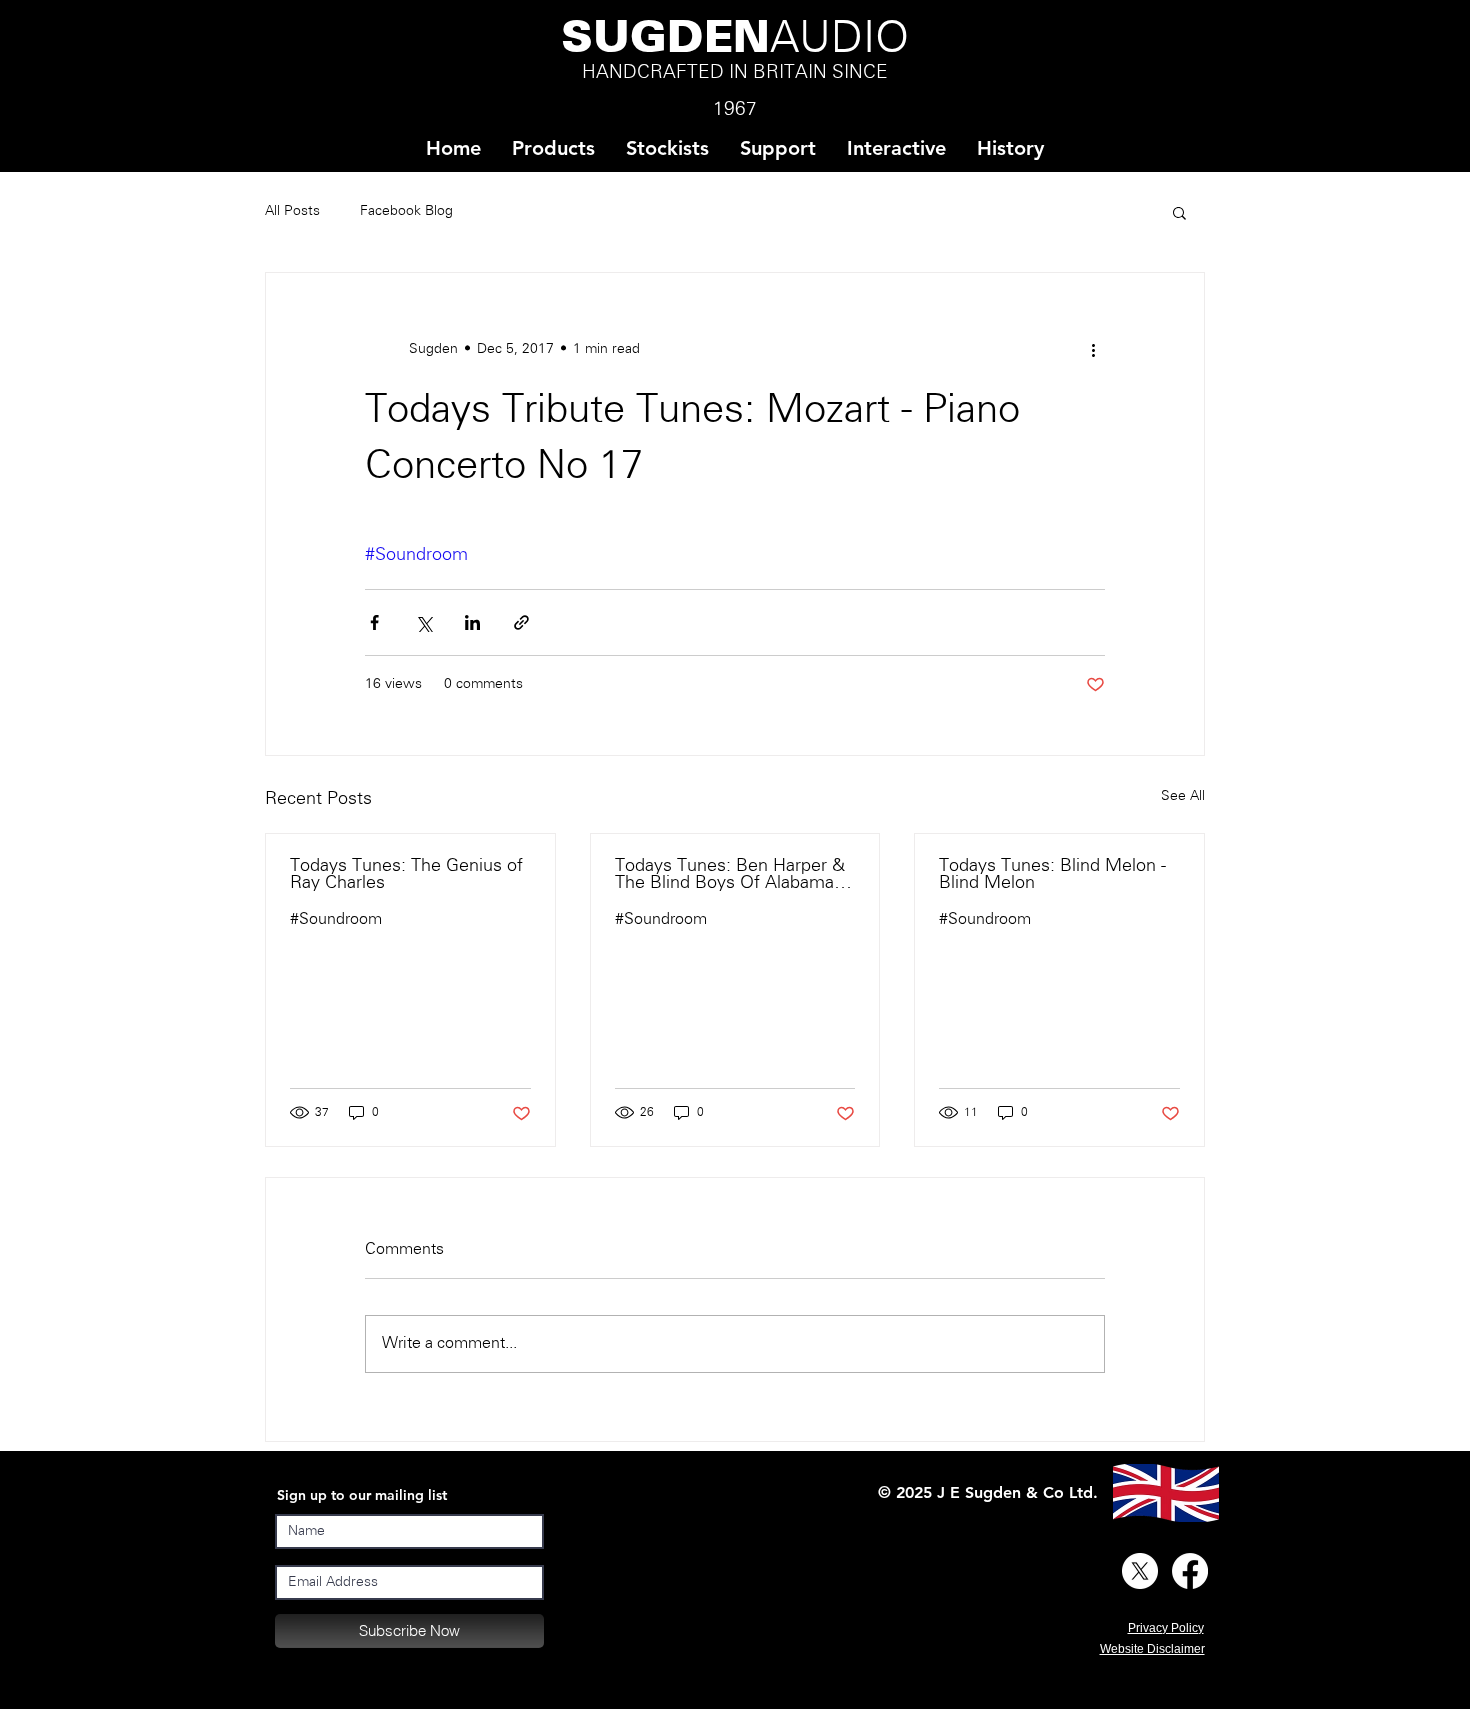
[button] (667, 148)
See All (1183, 796)
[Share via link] (521, 622)
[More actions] (1093, 349)
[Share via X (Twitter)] (423, 622)
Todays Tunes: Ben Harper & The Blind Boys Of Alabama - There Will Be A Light (730, 875)
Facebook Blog (406, 211)
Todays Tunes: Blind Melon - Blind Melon (1052, 875)
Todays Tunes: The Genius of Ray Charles (406, 875)
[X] (1140, 1571)
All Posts (292, 211)
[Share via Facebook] (374, 622)
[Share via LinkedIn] (472, 622)
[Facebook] (1190, 1571)
